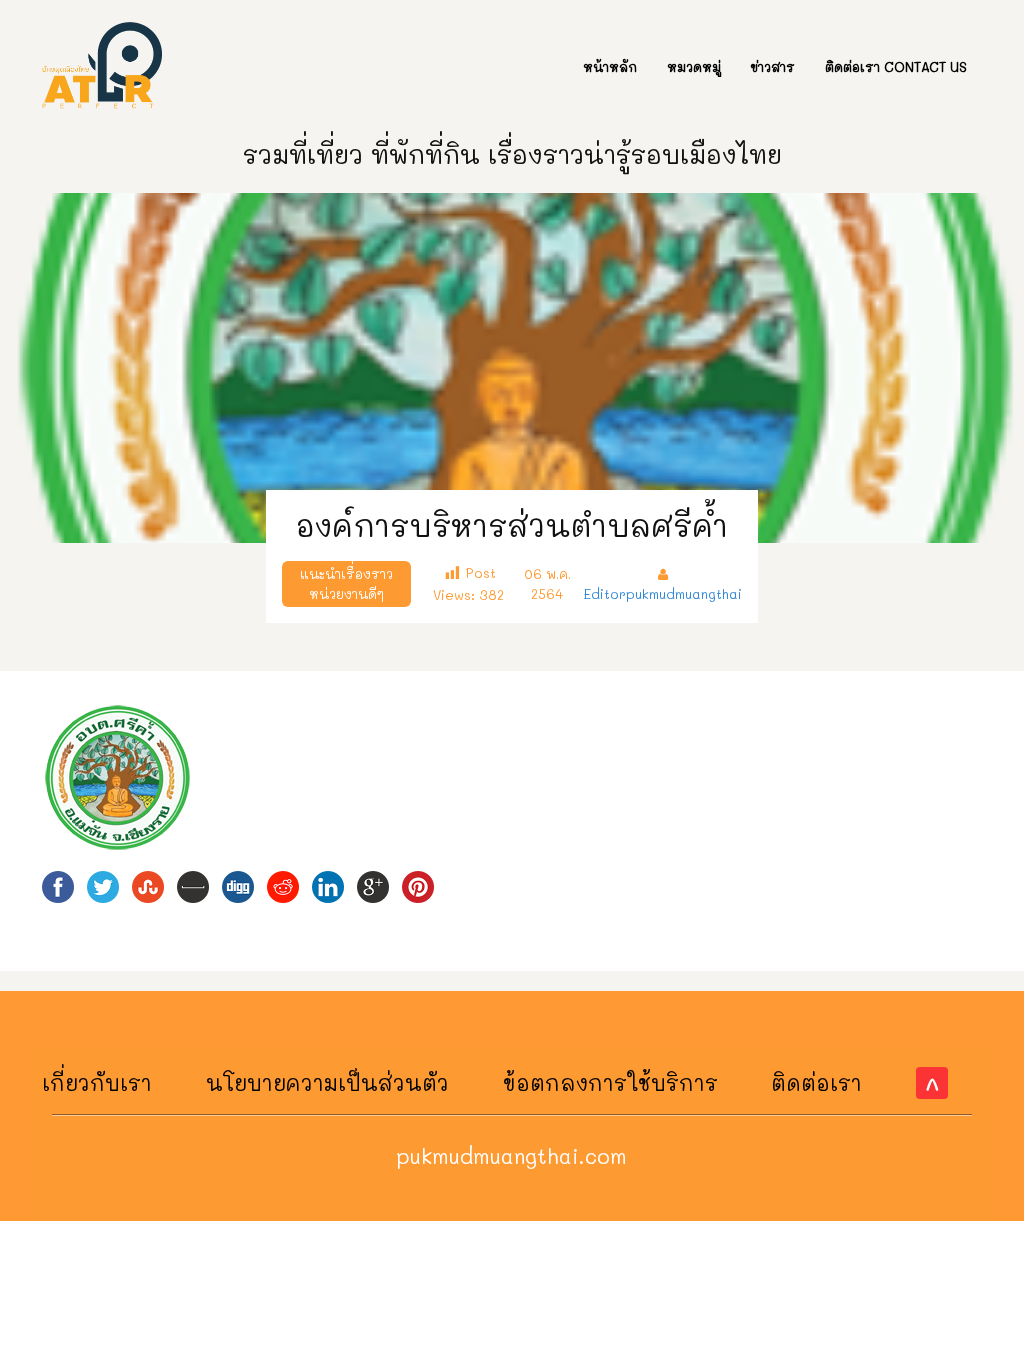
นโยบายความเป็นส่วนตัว (327, 1082)
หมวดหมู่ (694, 66)
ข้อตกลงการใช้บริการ (610, 1082)
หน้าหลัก (610, 66)
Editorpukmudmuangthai (663, 593)
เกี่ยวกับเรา (97, 1082)
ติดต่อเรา (816, 1082)
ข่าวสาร (773, 66)
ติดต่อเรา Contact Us (896, 66)
